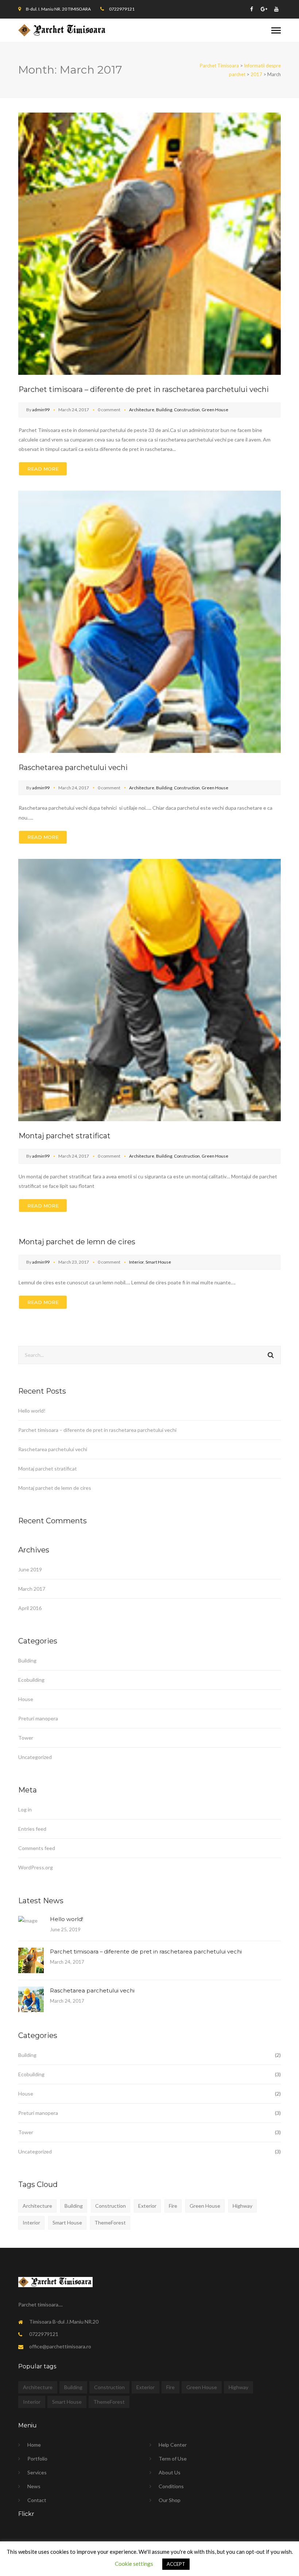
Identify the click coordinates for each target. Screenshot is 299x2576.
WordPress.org (36, 1867)
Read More (43, 469)
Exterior (147, 2206)
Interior (136, 1262)
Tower (26, 1738)
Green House (215, 410)
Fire (173, 2206)
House (26, 1699)
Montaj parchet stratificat (65, 1136)
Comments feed (37, 1848)
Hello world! (32, 1411)
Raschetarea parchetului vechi (73, 767)
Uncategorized (35, 1757)
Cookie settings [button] (134, 2564)
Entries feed (32, 1829)
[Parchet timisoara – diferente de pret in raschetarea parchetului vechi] (149, 243)
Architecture (142, 410)
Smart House (158, 1262)
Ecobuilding (31, 1680)
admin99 (41, 410)
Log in (25, 1809)
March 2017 (32, 1589)
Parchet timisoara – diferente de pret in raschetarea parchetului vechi (144, 389)
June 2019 (30, 1569)
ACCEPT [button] (176, 2564)
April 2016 (30, 1608)
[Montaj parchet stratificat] (149, 989)
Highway (242, 2206)
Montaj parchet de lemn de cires (77, 1242)
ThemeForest (110, 2222)
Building (164, 410)
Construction (187, 410)
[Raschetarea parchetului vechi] (149, 621)
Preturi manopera (38, 1718)
